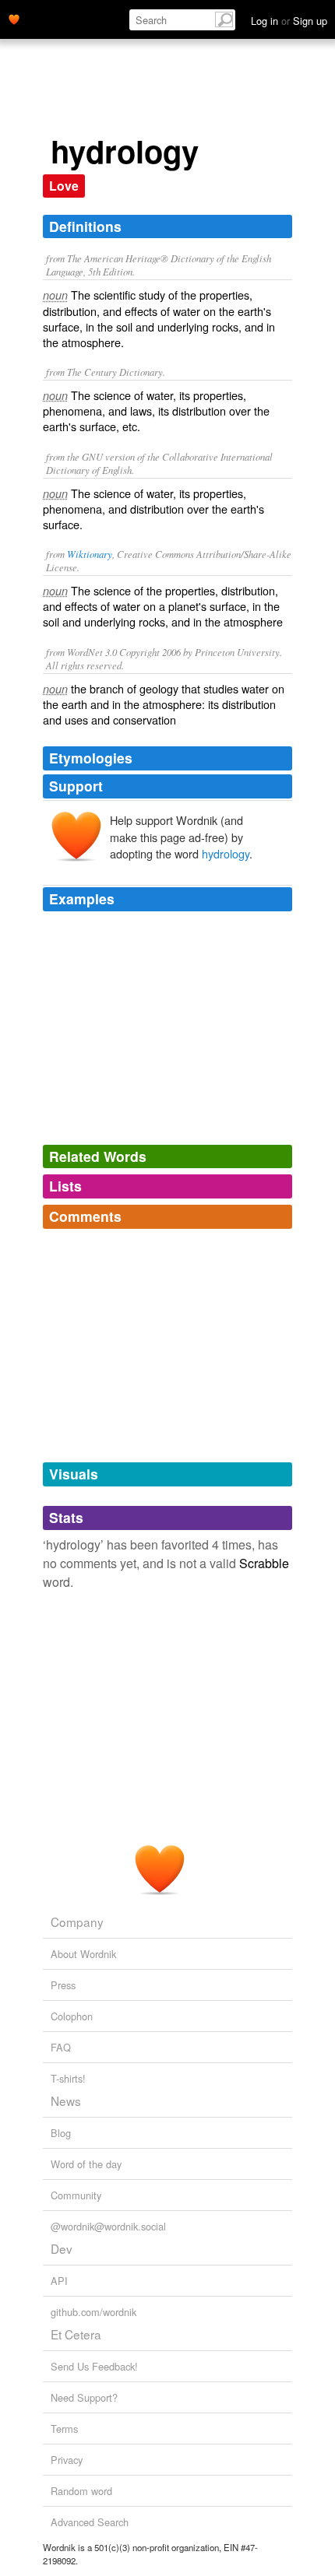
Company (77, 1921)
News (66, 2100)
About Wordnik (83, 1954)
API (59, 2281)
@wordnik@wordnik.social (108, 2226)
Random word (81, 2491)
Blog (61, 2133)
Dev (62, 2248)
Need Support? (84, 2397)
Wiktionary (90, 554)
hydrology (226, 853)
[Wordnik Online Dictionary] (14, 18)
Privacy (67, 2460)
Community (76, 2195)
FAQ (61, 2047)
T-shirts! (68, 2078)
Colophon (72, 2016)
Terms (64, 2429)
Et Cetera (76, 2334)
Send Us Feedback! (94, 2366)
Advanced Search (90, 2522)
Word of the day (86, 2164)
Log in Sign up (289, 21)
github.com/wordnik (93, 2312)
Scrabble (264, 1563)
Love (64, 186)
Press (63, 1985)
